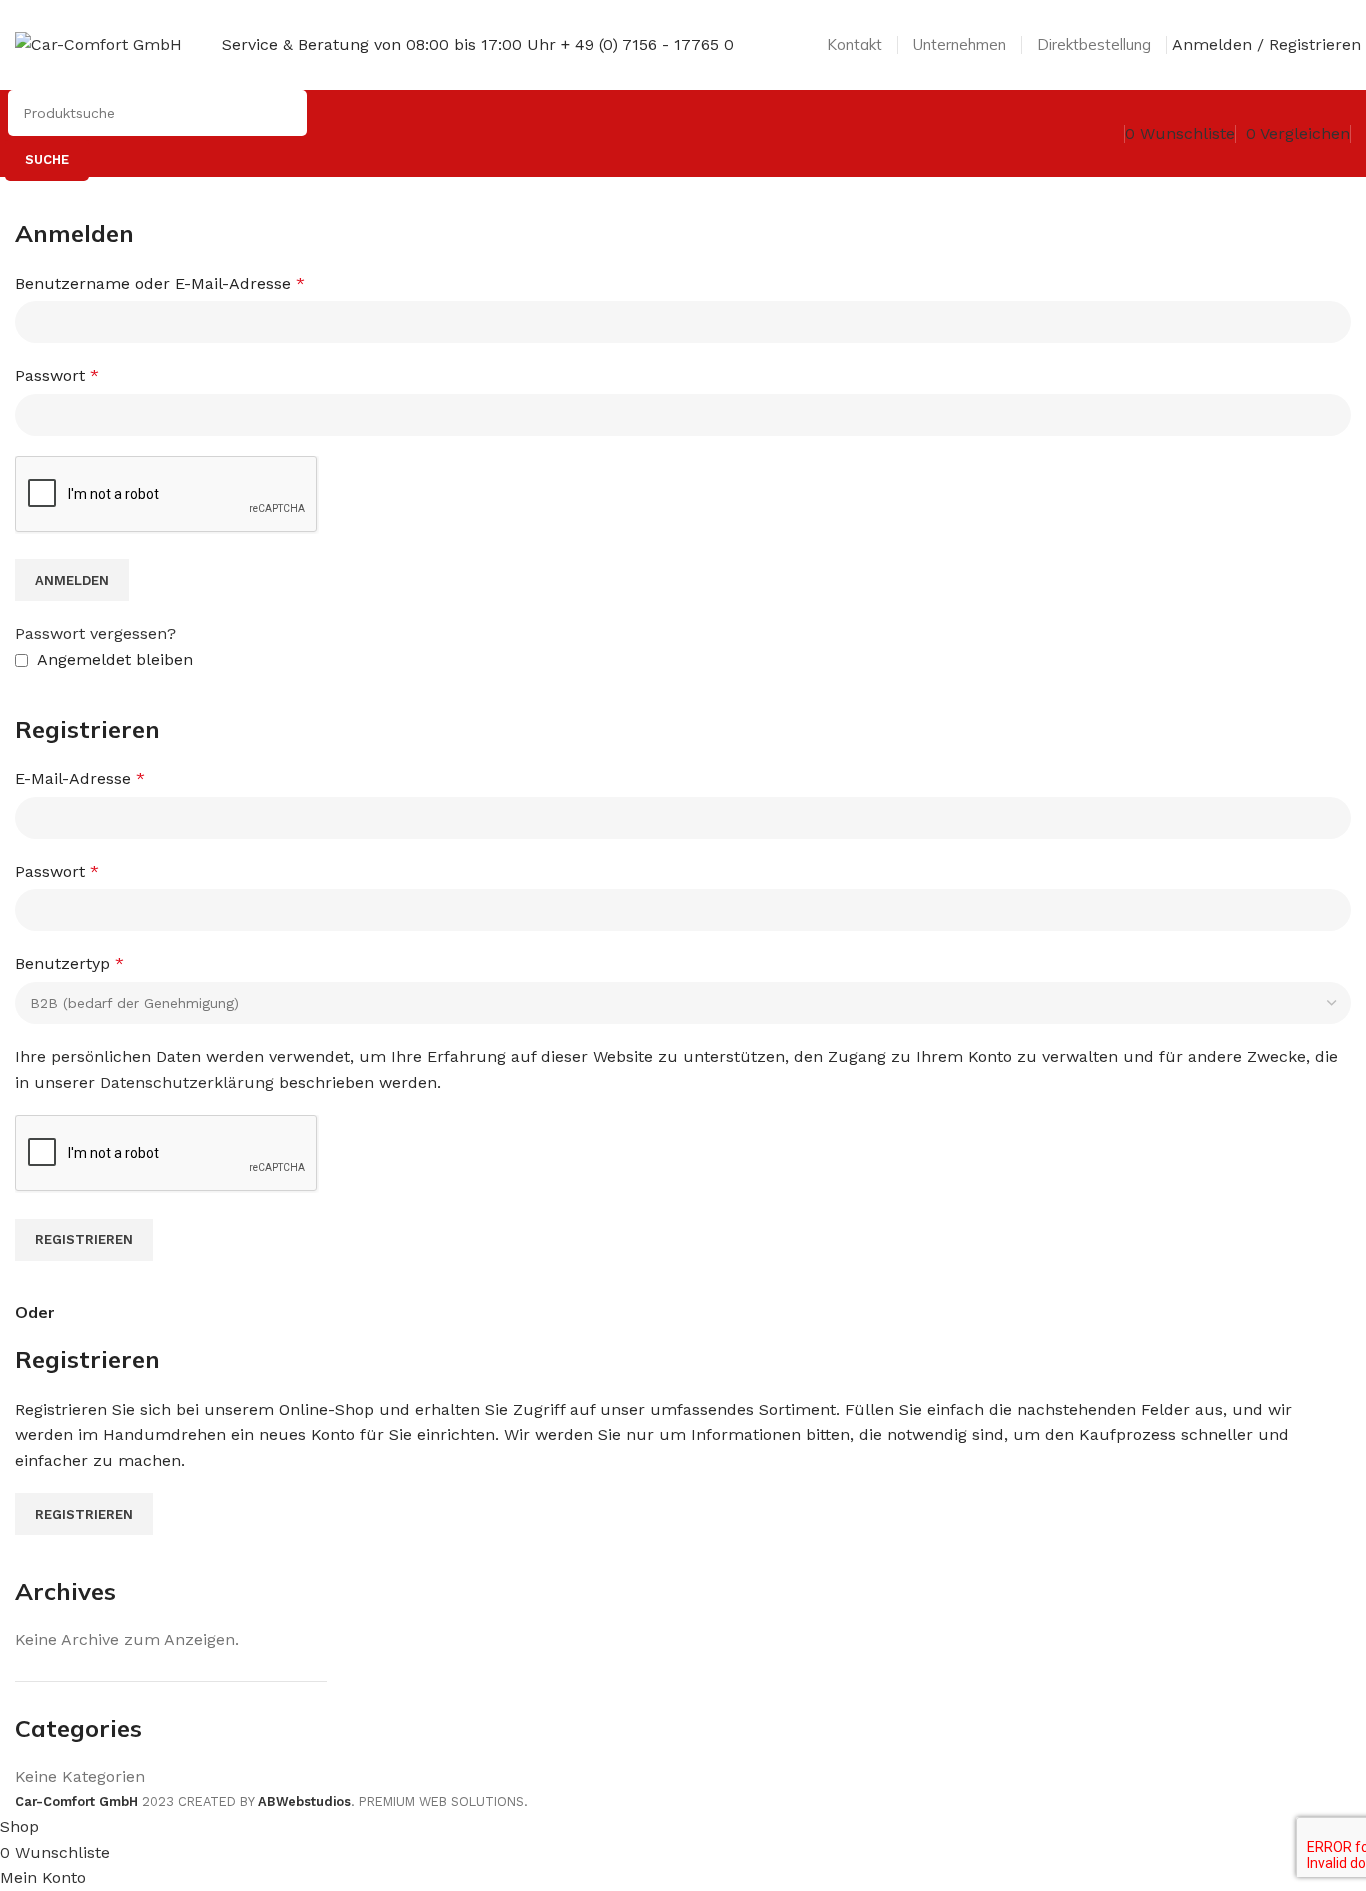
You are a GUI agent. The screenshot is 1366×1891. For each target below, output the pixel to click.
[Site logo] (98, 43)
